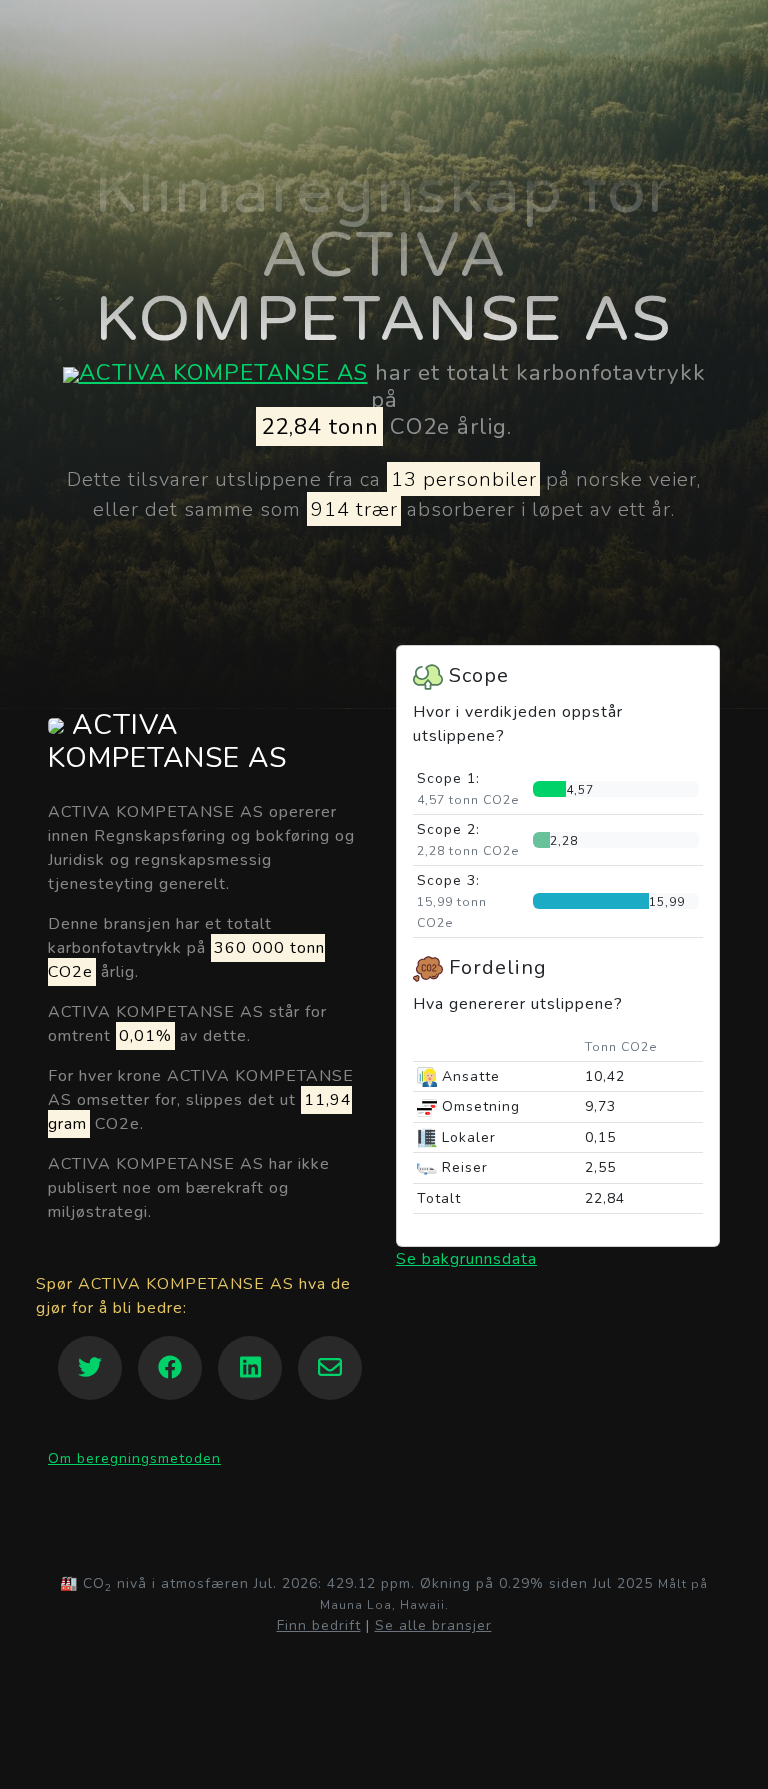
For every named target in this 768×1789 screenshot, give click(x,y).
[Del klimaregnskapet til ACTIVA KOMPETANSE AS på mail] (330, 1368)
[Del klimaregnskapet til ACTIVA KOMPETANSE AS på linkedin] (250, 1368)
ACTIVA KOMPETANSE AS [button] (167, 742)
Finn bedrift (319, 1625)
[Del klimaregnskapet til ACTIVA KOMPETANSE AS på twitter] (90, 1368)
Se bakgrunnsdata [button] (466, 1259)
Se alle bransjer (433, 1625)
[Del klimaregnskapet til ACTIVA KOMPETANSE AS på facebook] (170, 1368)
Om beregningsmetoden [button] (134, 1458)
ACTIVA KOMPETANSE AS (223, 372)
